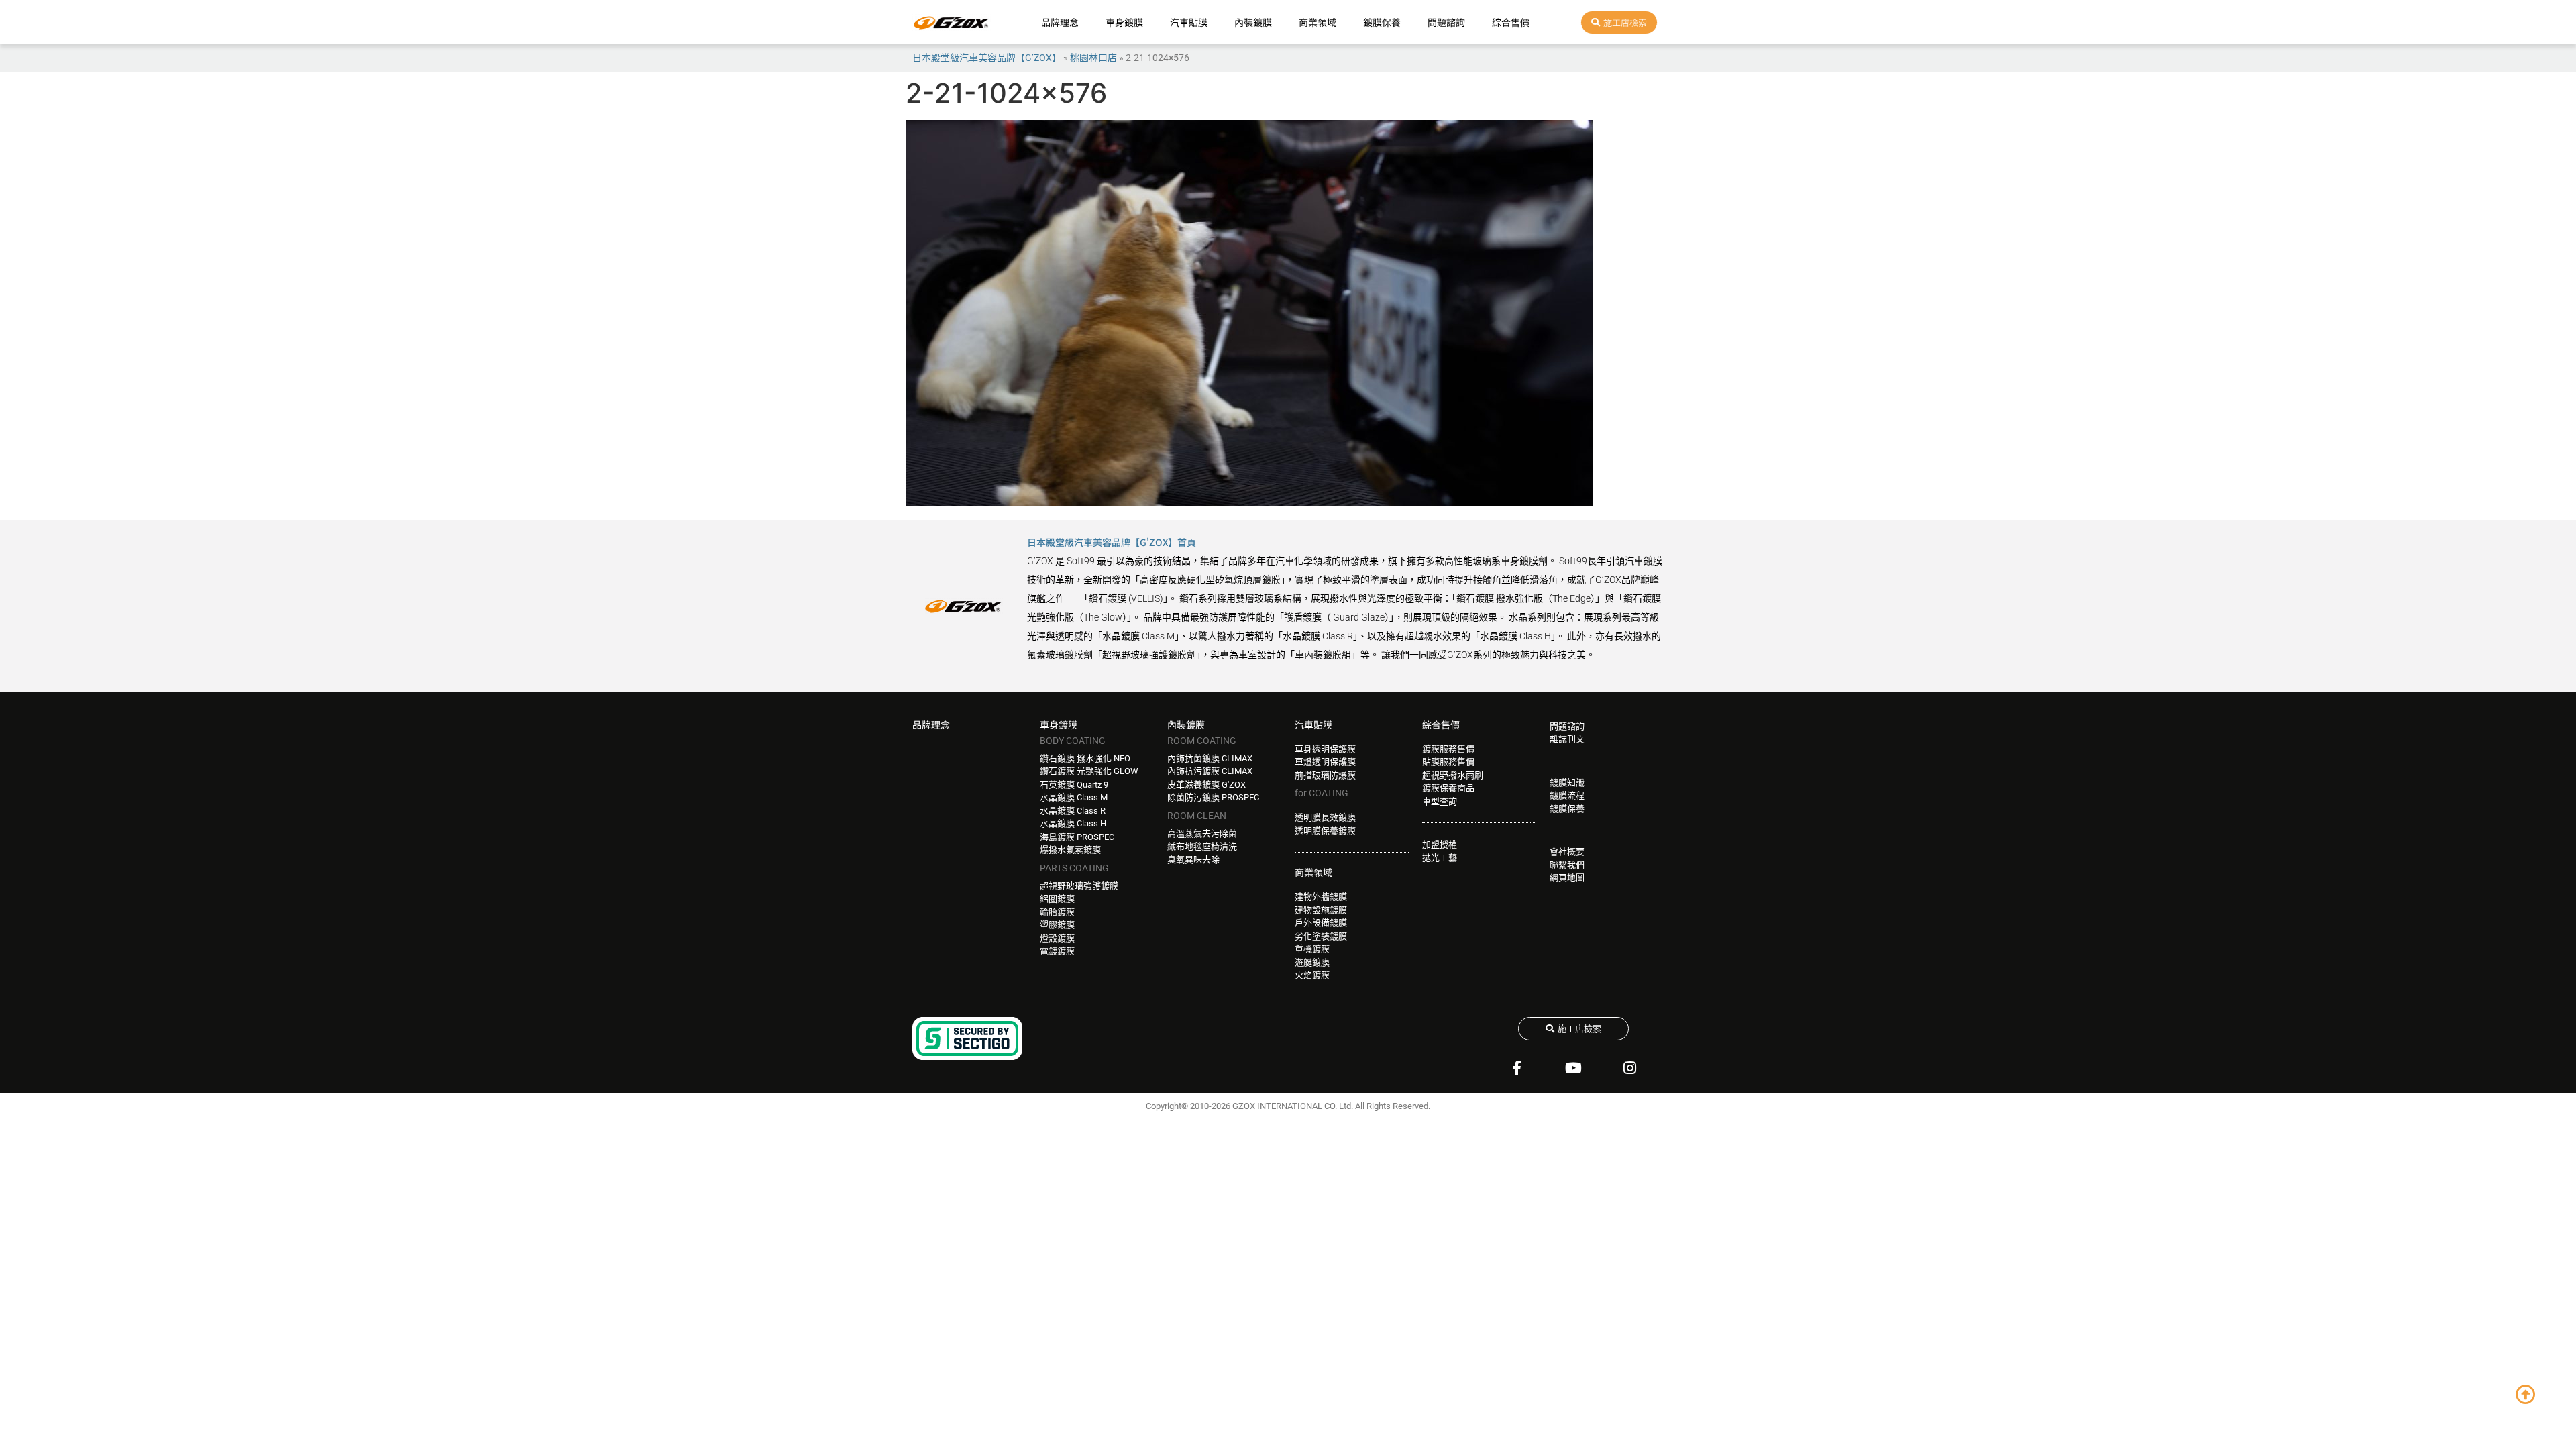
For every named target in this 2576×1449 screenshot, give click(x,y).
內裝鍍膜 (1253, 22)
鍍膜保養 (1382, 22)
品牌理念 (1060, 22)
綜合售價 (1511, 22)
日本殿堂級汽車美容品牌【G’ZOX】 (987, 58)
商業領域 (1318, 22)
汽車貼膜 (1189, 22)
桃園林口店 (1093, 58)
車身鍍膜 (1124, 22)
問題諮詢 (1446, 22)
